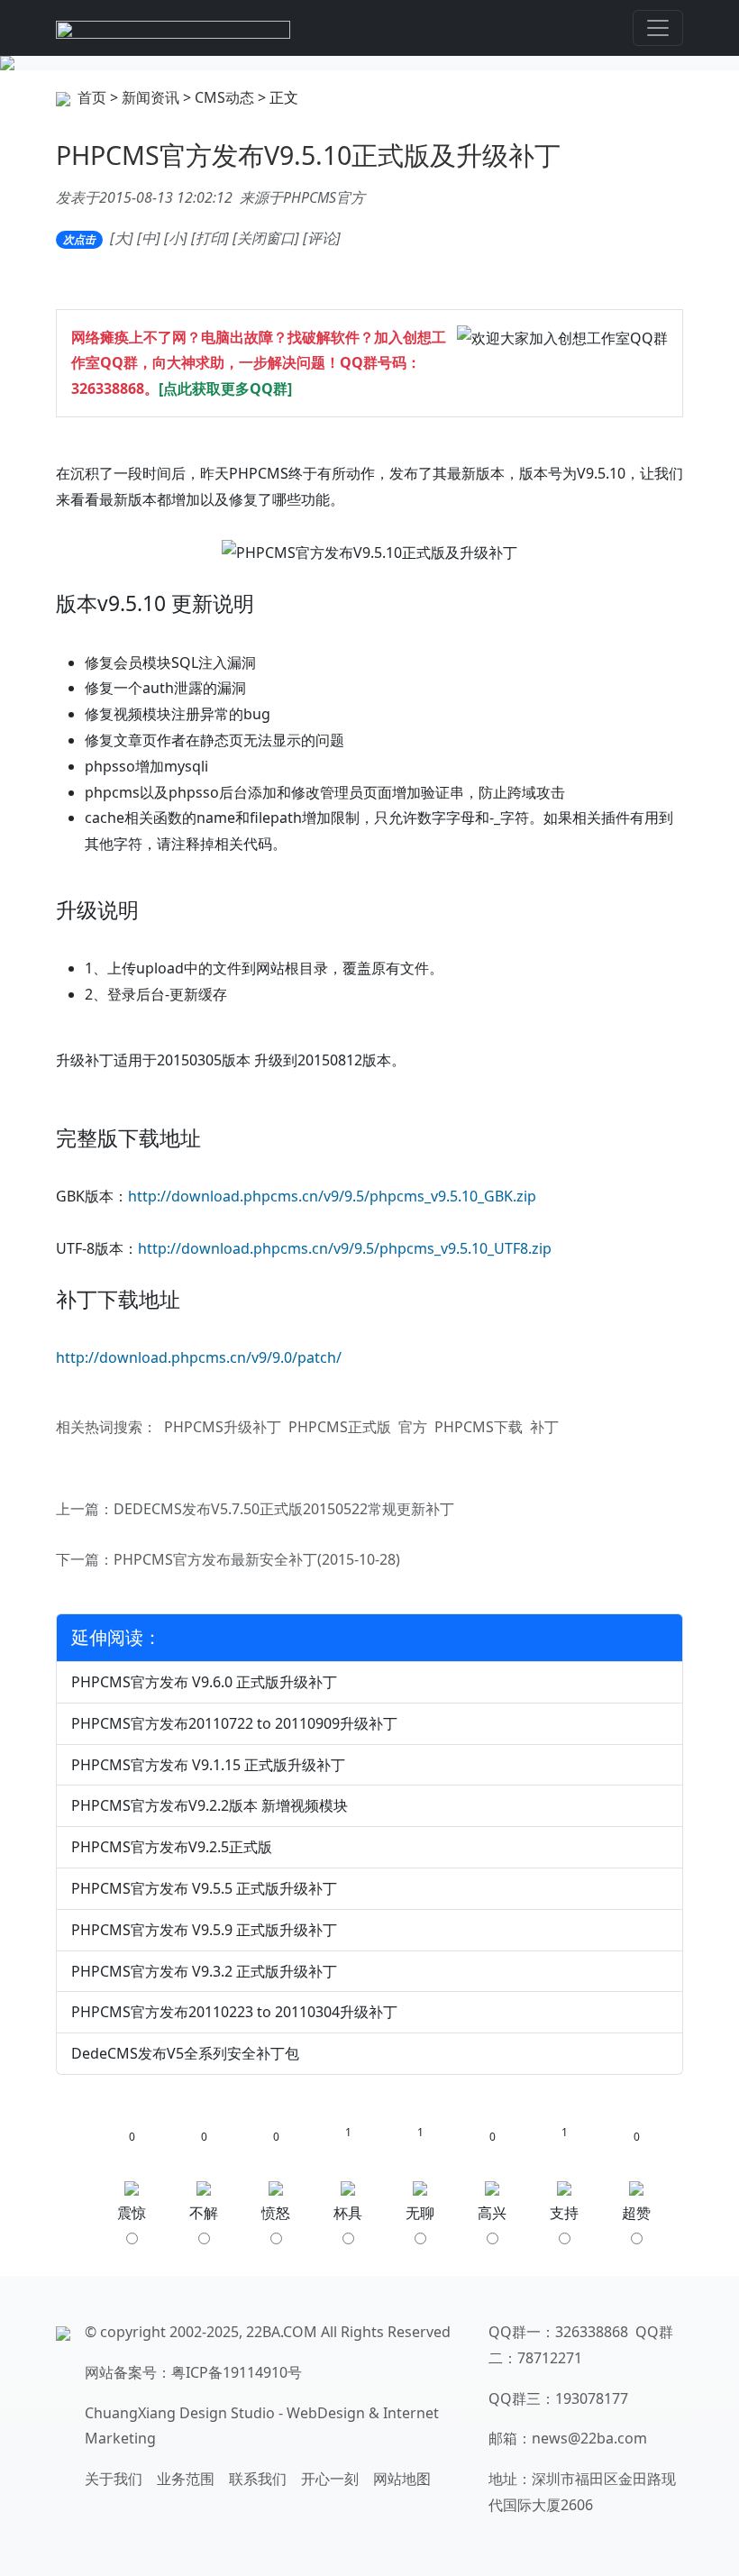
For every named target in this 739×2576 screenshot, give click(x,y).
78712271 (550, 2358)
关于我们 (114, 2479)
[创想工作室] (173, 28)
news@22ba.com (589, 2438)
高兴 (492, 2213)
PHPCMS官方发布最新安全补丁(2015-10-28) (257, 1559)
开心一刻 (330, 2479)
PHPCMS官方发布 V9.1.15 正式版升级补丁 (208, 1765)
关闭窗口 (266, 238)
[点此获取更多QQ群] (225, 388)
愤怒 (276, 2213)
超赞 (636, 2213)
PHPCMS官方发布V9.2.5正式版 (172, 1847)
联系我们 (258, 2479)
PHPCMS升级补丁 (223, 1427)
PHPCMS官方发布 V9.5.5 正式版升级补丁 (204, 1888)
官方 (413, 1427)
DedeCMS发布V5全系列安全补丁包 (185, 2053)
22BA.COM (282, 2332)
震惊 (132, 2213)
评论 (322, 238)
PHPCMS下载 (479, 1427)
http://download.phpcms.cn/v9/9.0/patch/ (199, 1357)
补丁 (544, 1427)
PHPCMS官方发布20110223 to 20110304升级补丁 (234, 2012)
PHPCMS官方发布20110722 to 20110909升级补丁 (234, 1723)
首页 (92, 97)
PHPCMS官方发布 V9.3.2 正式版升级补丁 (204, 1971)
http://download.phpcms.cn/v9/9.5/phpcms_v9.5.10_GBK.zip (332, 1196)
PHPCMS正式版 (340, 1427)
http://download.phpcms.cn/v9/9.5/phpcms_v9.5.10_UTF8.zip (345, 1248)
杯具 (348, 2213)
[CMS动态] (369, 63)
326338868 (108, 388)
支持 (564, 2213)
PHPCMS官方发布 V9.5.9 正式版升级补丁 (204, 1930)
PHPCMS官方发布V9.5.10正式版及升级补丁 (308, 155)
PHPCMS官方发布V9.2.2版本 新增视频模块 (210, 1805)
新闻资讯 (151, 97)
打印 (210, 238)
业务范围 (186, 2479)
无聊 (420, 2213)
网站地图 (402, 2479)
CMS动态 (224, 97)
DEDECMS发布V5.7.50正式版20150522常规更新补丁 (284, 1509)
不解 (204, 2213)
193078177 (592, 2398)
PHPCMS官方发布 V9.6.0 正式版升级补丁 (204, 1682)
